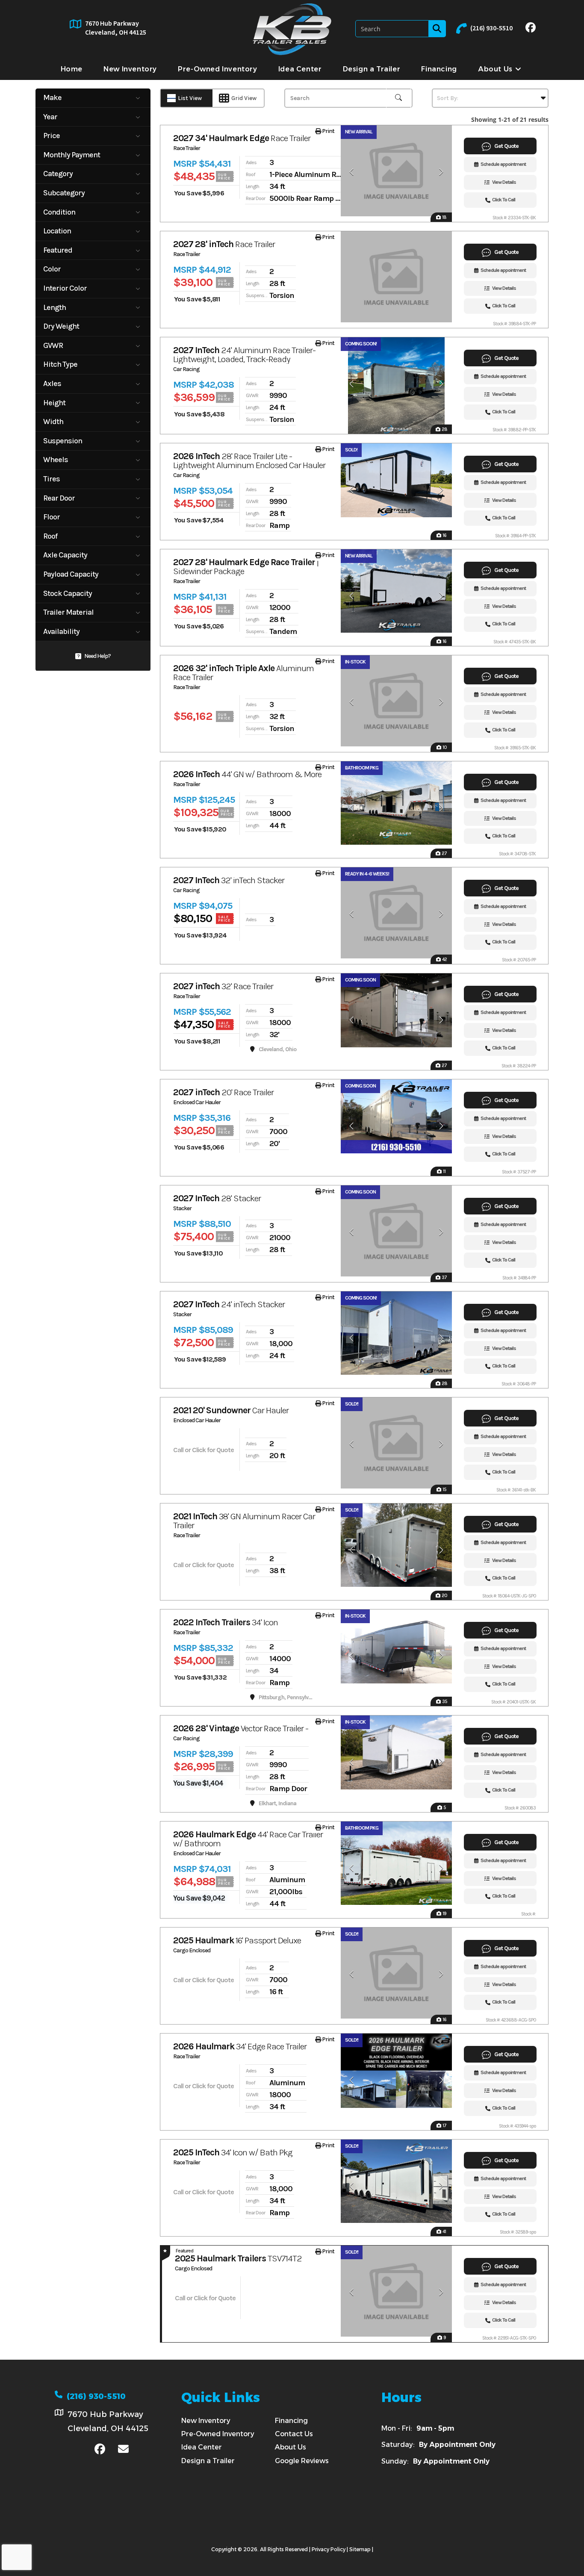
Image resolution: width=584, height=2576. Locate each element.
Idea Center (202, 2447)
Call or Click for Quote (204, 1450)
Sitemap (360, 2549)
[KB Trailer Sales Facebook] (531, 29)
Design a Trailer (208, 2461)
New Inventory (206, 2421)
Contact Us (294, 2434)
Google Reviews (302, 2461)
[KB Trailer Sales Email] (123, 2450)
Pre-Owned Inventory (218, 2434)
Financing (291, 2421)
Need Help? (97, 656)
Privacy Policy (329, 2549)
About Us (291, 2447)
